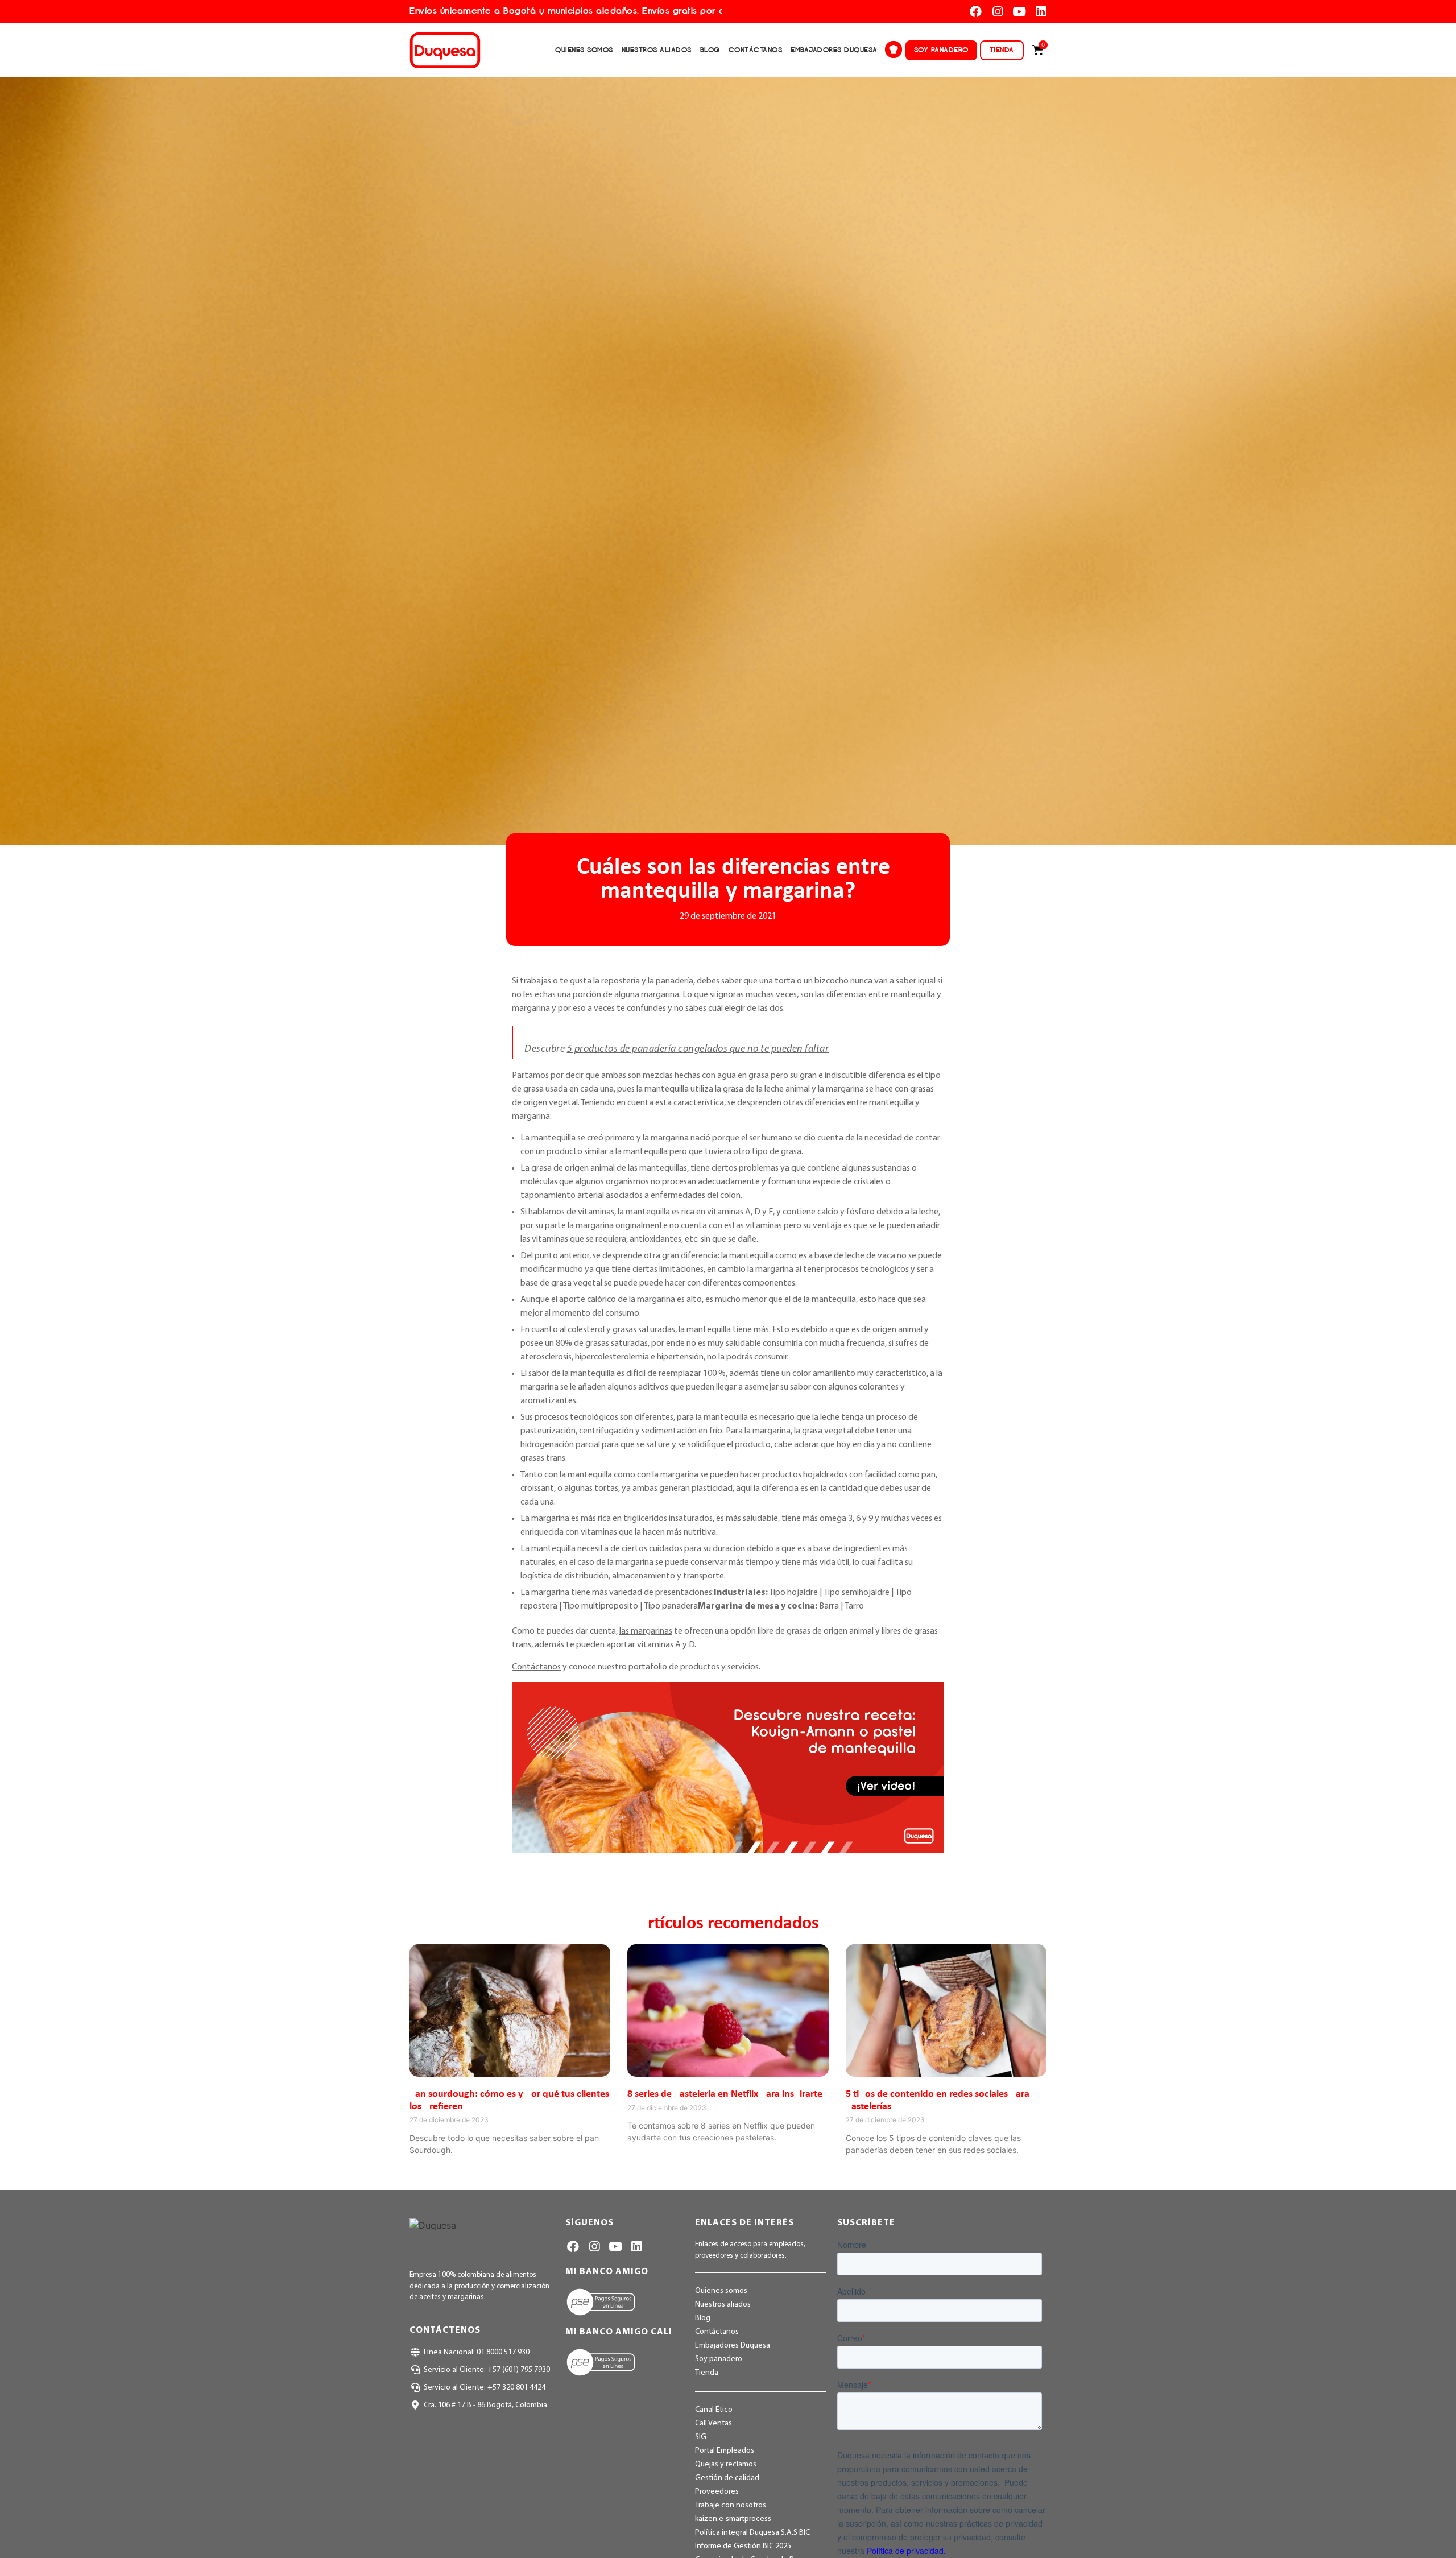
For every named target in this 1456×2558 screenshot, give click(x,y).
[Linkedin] (1041, 12)
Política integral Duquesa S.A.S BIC (752, 2533)
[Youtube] (1019, 12)
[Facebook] (976, 12)
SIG (701, 2437)
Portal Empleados (725, 2451)
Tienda (1002, 50)
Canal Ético (714, 2410)
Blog (710, 50)
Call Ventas (713, 2423)
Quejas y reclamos (726, 2464)
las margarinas (646, 1631)
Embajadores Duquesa (834, 50)
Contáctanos (756, 50)
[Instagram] (997, 12)
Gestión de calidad (727, 2478)
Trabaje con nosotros (731, 2505)
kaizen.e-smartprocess (733, 2519)
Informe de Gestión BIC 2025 (743, 2546)
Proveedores (717, 2492)
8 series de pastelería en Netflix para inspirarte (725, 2094)
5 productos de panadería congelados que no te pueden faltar (698, 1049)
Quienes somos (584, 50)
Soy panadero (941, 50)
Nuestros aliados (657, 50)
